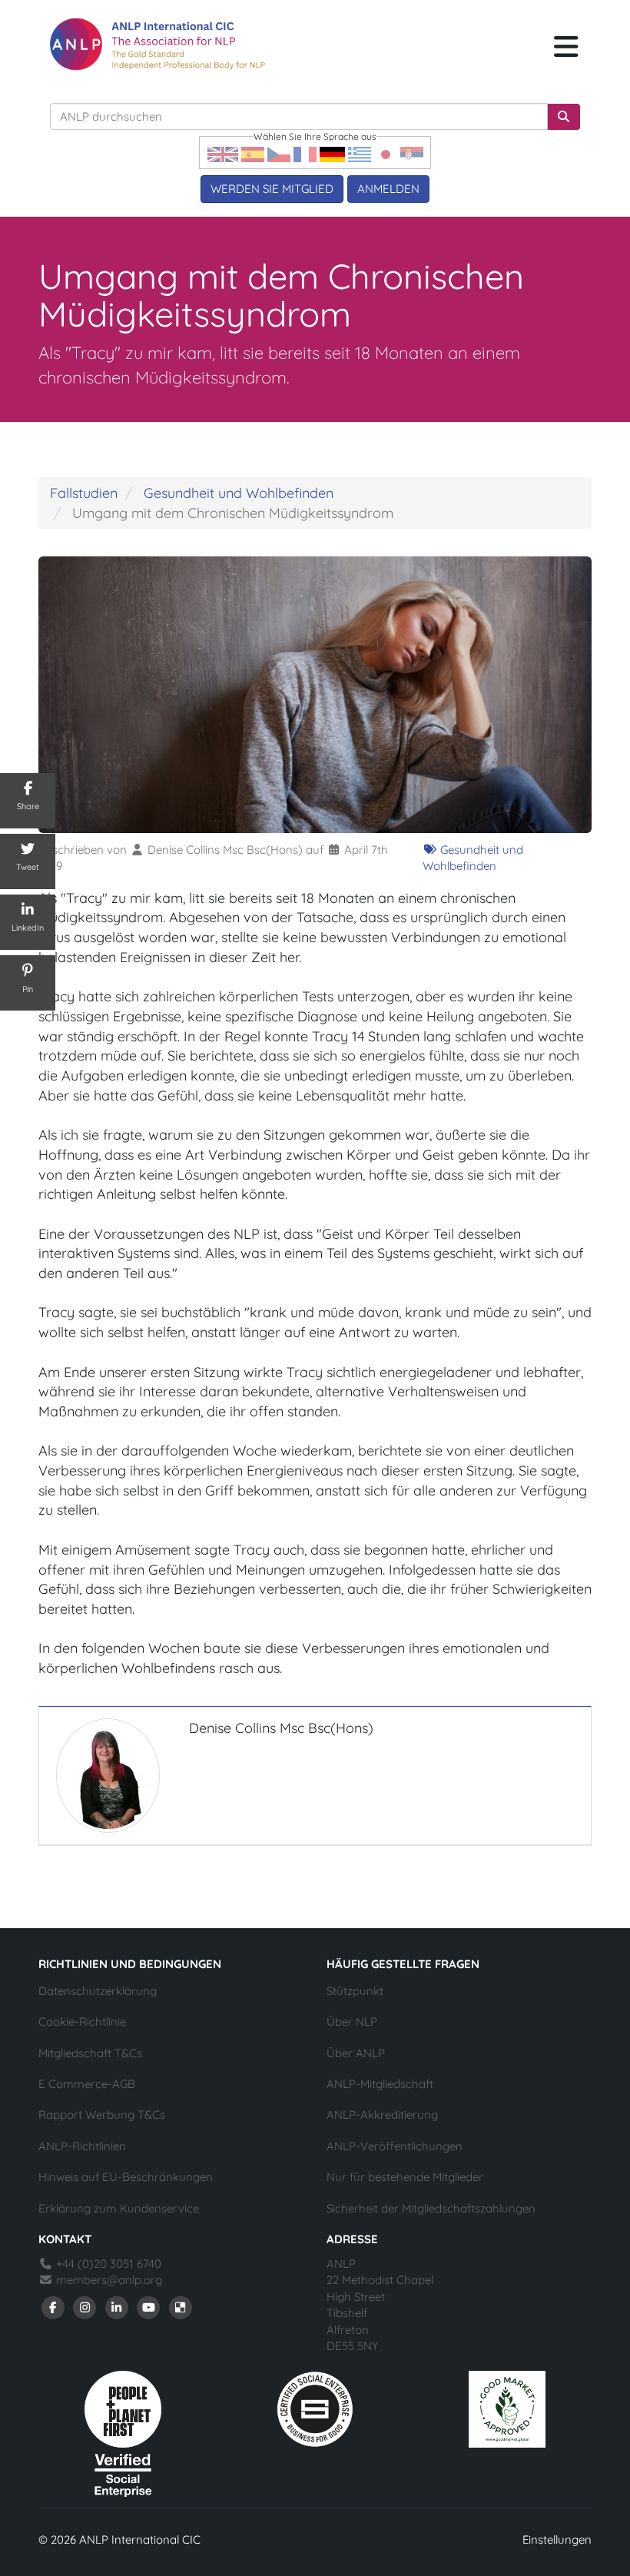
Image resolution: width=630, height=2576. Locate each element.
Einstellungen (557, 2539)
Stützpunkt (355, 1991)
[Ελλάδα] (360, 153)
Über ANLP (356, 2053)
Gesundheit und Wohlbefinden (239, 493)
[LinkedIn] (117, 2307)
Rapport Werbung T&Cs (102, 2115)
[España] (253, 153)
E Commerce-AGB (87, 2084)
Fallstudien (84, 493)
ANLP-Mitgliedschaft (380, 2084)
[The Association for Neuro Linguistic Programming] (157, 44)
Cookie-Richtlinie (82, 2022)
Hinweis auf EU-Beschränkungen (126, 2177)
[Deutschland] (332, 153)
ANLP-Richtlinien (82, 2146)
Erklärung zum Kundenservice (119, 2208)
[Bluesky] (181, 2307)
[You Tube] (149, 2307)
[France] (305, 153)
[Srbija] (412, 153)
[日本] (386, 153)
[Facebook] (53, 2307)
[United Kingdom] (223, 153)
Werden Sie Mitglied (272, 189)
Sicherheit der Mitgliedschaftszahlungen (431, 2208)
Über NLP (352, 2022)
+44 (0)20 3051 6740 (107, 2264)
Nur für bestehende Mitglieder (405, 2177)
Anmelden (388, 189)
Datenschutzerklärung (98, 1991)
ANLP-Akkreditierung (382, 2115)
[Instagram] (85, 2307)
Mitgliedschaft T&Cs (90, 2053)
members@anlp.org (109, 2280)
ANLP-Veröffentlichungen (395, 2146)
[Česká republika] (279, 153)
